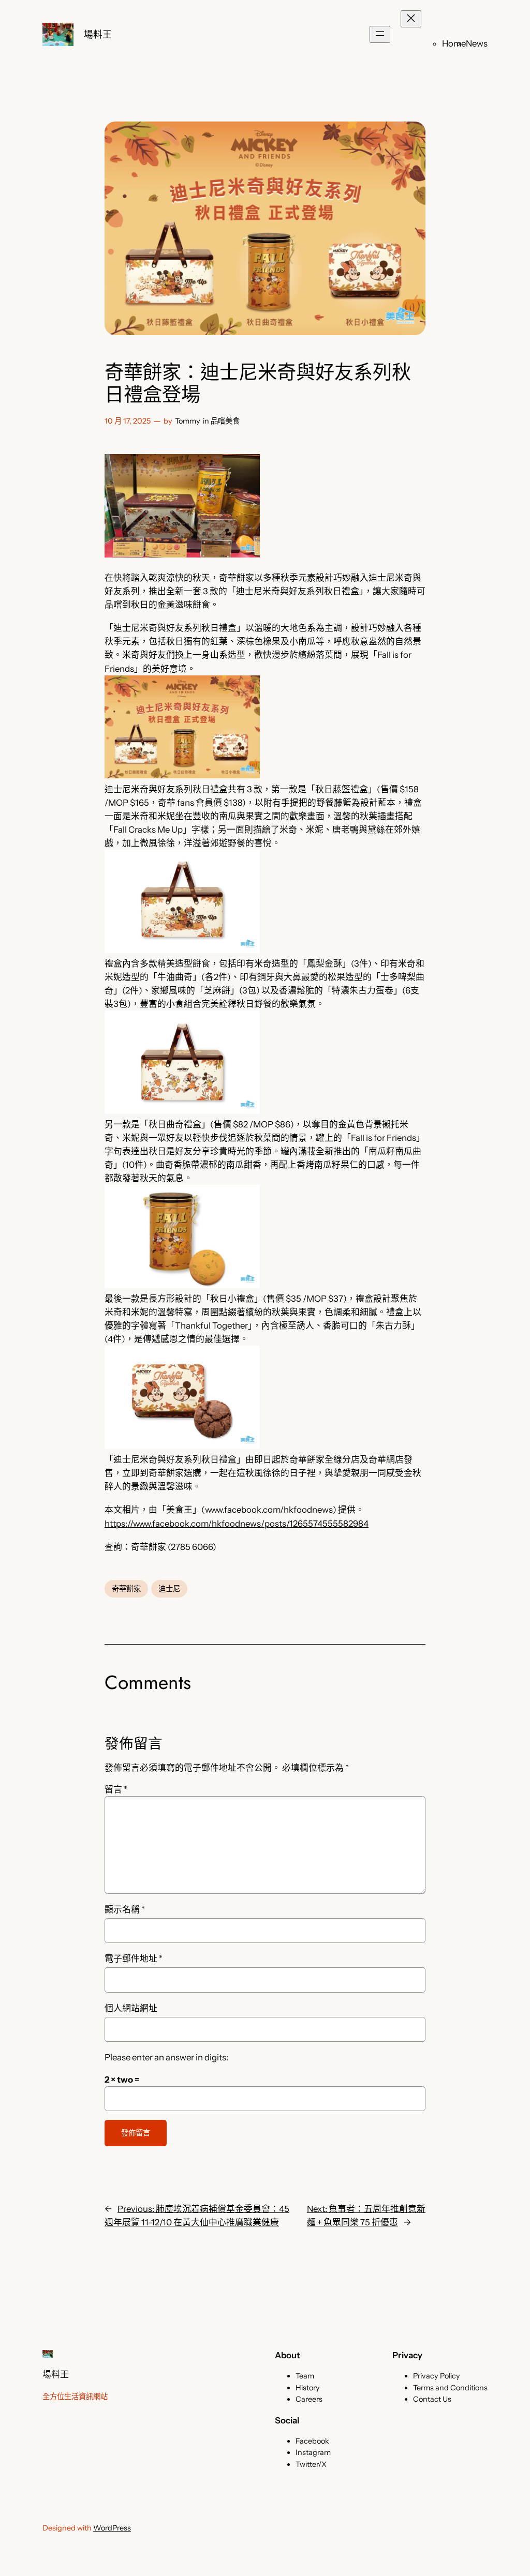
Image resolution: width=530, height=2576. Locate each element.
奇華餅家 (126, 1589)
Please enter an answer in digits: (166, 2057)
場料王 (98, 34)
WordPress (112, 2528)
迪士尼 (169, 1589)
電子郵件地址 (134, 1959)
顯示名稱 (125, 1909)
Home (454, 43)
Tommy (188, 421)
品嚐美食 (225, 421)
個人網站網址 (131, 2008)
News (477, 43)
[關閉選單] (411, 19)
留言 (116, 1789)
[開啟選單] (380, 34)
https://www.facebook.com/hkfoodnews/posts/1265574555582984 (237, 1524)
